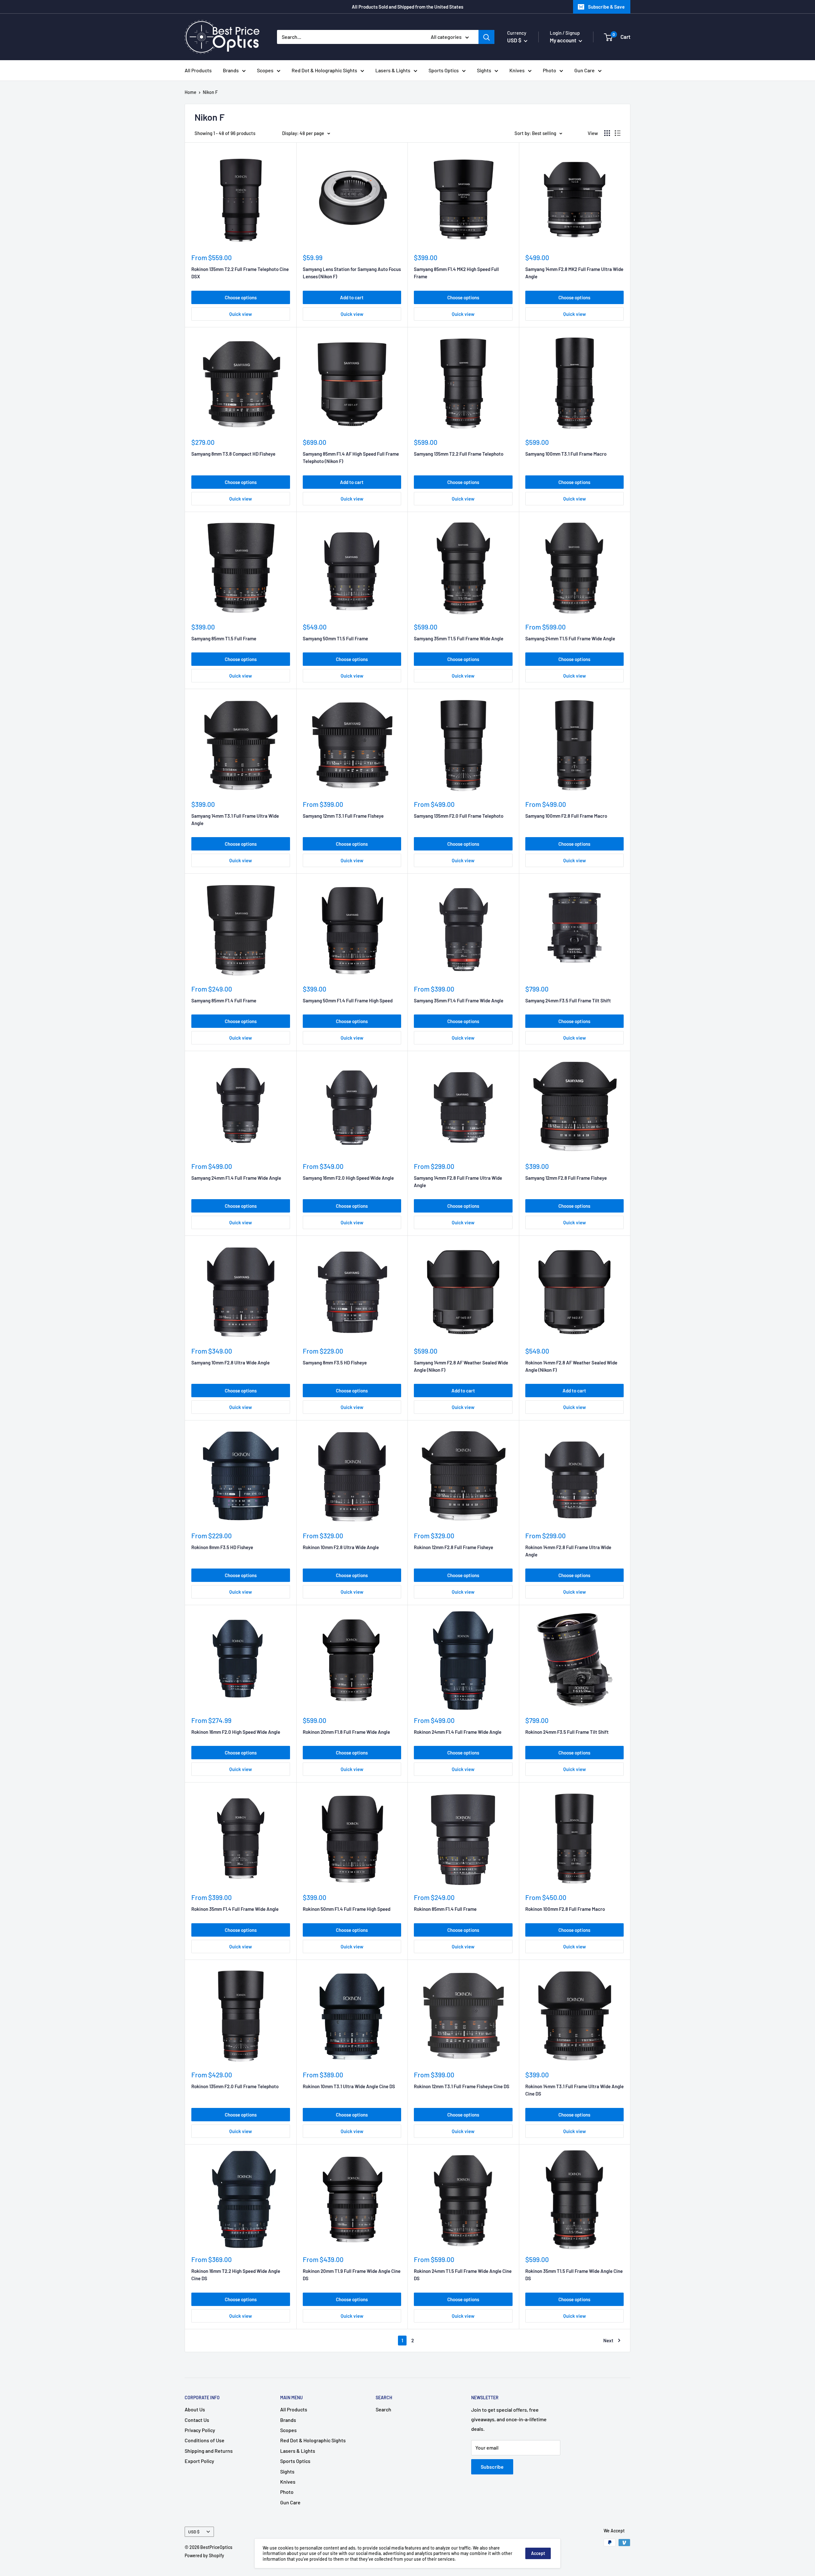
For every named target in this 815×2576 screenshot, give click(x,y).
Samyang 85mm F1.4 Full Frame (224, 1000)
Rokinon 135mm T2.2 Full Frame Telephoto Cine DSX (240, 273)
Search (383, 2409)
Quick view (241, 314)
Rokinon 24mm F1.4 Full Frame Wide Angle (458, 1732)
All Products (198, 70)
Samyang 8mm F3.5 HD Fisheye (335, 1363)
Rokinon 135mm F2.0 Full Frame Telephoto (235, 2086)
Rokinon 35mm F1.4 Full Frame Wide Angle (235, 1909)
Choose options (241, 297)
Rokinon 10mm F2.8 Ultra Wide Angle (341, 1547)
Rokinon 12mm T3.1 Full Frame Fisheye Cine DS (462, 2086)
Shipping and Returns (209, 2451)
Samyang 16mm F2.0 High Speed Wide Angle (348, 1178)
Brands (231, 70)
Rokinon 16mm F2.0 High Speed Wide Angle (236, 1732)
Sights (484, 70)
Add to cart (352, 297)
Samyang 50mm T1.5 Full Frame (335, 638)
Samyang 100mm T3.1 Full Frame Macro (566, 454)
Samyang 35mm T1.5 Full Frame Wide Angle (459, 638)
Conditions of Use (205, 2440)
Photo (549, 70)
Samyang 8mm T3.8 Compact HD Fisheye (233, 454)
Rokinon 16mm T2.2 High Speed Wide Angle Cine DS (236, 2275)
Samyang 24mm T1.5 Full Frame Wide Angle (570, 638)
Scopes (265, 70)
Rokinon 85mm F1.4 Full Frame (445, 1909)
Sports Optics (444, 70)
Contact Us (197, 2420)
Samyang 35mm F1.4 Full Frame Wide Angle (459, 1000)
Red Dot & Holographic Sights (324, 70)
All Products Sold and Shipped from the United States (407, 7)
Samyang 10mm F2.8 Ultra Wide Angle (230, 1363)
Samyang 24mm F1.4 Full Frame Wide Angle (236, 1178)
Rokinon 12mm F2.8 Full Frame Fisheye (454, 1547)
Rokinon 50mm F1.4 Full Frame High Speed (347, 1909)
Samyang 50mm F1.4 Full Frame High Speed (348, 1000)
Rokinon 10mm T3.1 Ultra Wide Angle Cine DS (349, 2086)
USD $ (194, 2532)
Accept (538, 2553)
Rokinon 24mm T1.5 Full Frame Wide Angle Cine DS (463, 2275)
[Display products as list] (618, 133)
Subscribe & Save (606, 7)
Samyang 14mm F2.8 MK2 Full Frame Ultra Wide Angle (574, 273)
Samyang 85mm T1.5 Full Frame (224, 638)
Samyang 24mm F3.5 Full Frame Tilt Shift (568, 1000)
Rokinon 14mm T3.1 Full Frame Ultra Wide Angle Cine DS (574, 2090)
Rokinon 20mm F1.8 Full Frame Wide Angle (346, 1732)
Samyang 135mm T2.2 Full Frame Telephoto (459, 454)
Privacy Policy (200, 2430)
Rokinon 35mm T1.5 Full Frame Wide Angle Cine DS (574, 2275)
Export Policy (199, 2461)
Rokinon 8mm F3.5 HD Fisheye (222, 1547)
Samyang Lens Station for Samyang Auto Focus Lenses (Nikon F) (352, 273)
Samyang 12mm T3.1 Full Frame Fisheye (343, 816)
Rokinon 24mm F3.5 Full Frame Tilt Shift (567, 1732)
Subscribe (492, 2467)
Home (191, 92)
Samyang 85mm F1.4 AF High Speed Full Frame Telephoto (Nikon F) (351, 457)
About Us (195, 2409)
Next (608, 2340)
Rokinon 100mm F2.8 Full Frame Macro (565, 1909)
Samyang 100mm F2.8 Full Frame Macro (566, 816)
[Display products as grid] (607, 133)
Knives (517, 70)
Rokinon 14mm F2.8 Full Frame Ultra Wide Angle (568, 1551)
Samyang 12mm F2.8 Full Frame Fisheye (566, 1178)
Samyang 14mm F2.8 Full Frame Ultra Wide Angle (458, 1181)
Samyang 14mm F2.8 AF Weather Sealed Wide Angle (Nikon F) (461, 1366)
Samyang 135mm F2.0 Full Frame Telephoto (459, 816)
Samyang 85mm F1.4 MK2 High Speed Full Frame (456, 273)
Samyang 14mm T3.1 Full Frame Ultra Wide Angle (235, 819)
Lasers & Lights (393, 70)
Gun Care (585, 70)
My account (563, 40)
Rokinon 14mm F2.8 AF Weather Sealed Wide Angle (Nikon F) (571, 1366)
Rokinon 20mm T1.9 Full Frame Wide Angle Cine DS (352, 2275)
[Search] (486, 37)
